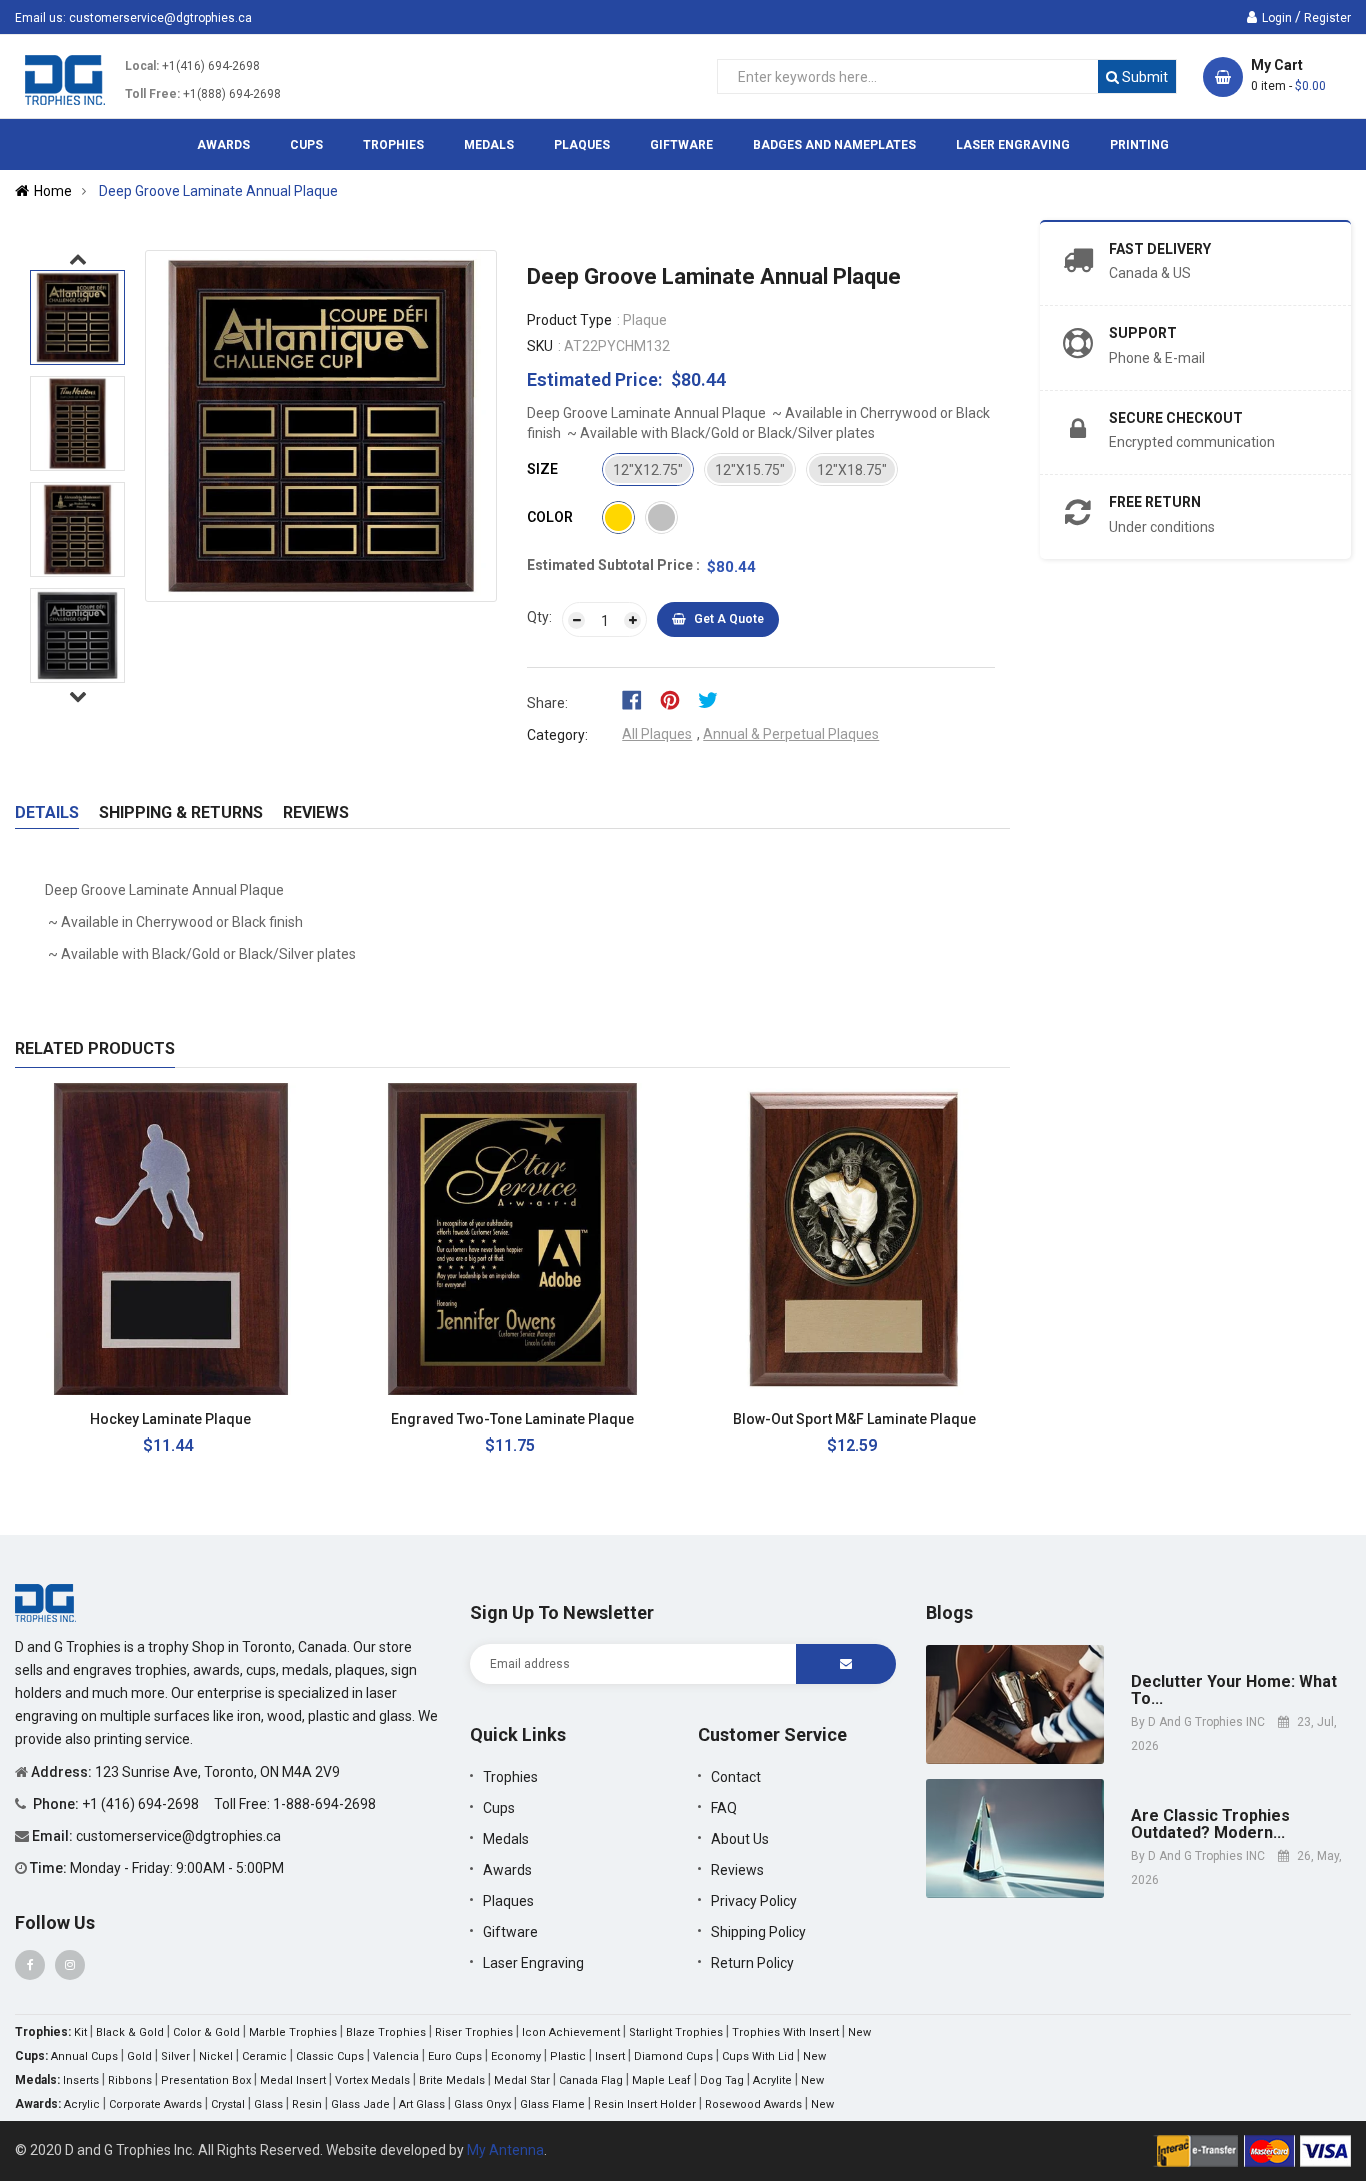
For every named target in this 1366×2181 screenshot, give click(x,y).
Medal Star (522, 2080)
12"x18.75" (852, 470)
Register (1327, 18)
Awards (507, 1870)
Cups (499, 1808)
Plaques (508, 1901)
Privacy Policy (754, 1901)
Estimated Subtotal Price (611, 565)
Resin (307, 2104)
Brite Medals (452, 2080)
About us (740, 1839)
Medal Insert (293, 2080)
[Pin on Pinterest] (676, 699)
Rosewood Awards (753, 2104)
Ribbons (130, 2080)
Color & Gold (206, 2032)
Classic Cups (330, 2056)
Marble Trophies (293, 2032)
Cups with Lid (758, 2056)
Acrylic (82, 2104)
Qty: (539, 617)
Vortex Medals (372, 2080)
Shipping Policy (758, 1932)
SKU (540, 346)
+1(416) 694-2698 (211, 66)
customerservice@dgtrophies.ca (160, 18)
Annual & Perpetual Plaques (791, 734)
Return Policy (752, 1963)
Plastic (568, 2056)
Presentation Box (206, 2080)
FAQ (724, 1808)
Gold (139, 2056)
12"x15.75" (750, 470)
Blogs (949, 1612)
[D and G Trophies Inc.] (45, 1602)
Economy (516, 2056)
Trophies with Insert (785, 2032)
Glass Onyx (482, 2104)
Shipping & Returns (181, 812)
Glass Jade (360, 2104)
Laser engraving (533, 1963)
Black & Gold (130, 2032)
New (859, 2032)
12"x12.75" (648, 470)
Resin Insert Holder (645, 2104)
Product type (569, 320)
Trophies (510, 1777)
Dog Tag (722, 2080)
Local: (142, 66)
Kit (80, 2032)
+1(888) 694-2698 (232, 94)
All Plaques (657, 734)
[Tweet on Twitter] (713, 699)
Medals (506, 1839)
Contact (736, 1777)
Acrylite (772, 2080)
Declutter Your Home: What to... (1234, 1690)
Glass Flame (552, 2104)
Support (1143, 333)
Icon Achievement (571, 2032)
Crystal (228, 2104)
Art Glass (422, 2104)
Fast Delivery (1160, 249)
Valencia (396, 2056)
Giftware (510, 1932)
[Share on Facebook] (638, 699)
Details (47, 812)
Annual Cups (84, 2056)
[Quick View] (284, 1419)
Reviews (316, 812)
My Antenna (505, 2150)
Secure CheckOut (1176, 418)
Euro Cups (455, 2056)
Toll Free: (152, 94)
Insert (610, 2056)
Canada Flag (591, 2080)
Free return (1155, 502)
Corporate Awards (155, 2104)
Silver (175, 2056)
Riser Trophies (474, 2032)
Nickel (216, 2056)
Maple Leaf (661, 2080)
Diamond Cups (673, 2056)
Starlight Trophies (676, 2032)
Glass (268, 2104)
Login (1277, 18)
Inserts (81, 2080)
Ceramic (264, 2056)
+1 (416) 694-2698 (142, 1804)
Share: (547, 703)
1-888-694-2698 (324, 1804)
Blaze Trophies (386, 2032)
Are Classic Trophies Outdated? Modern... (1210, 1824)
